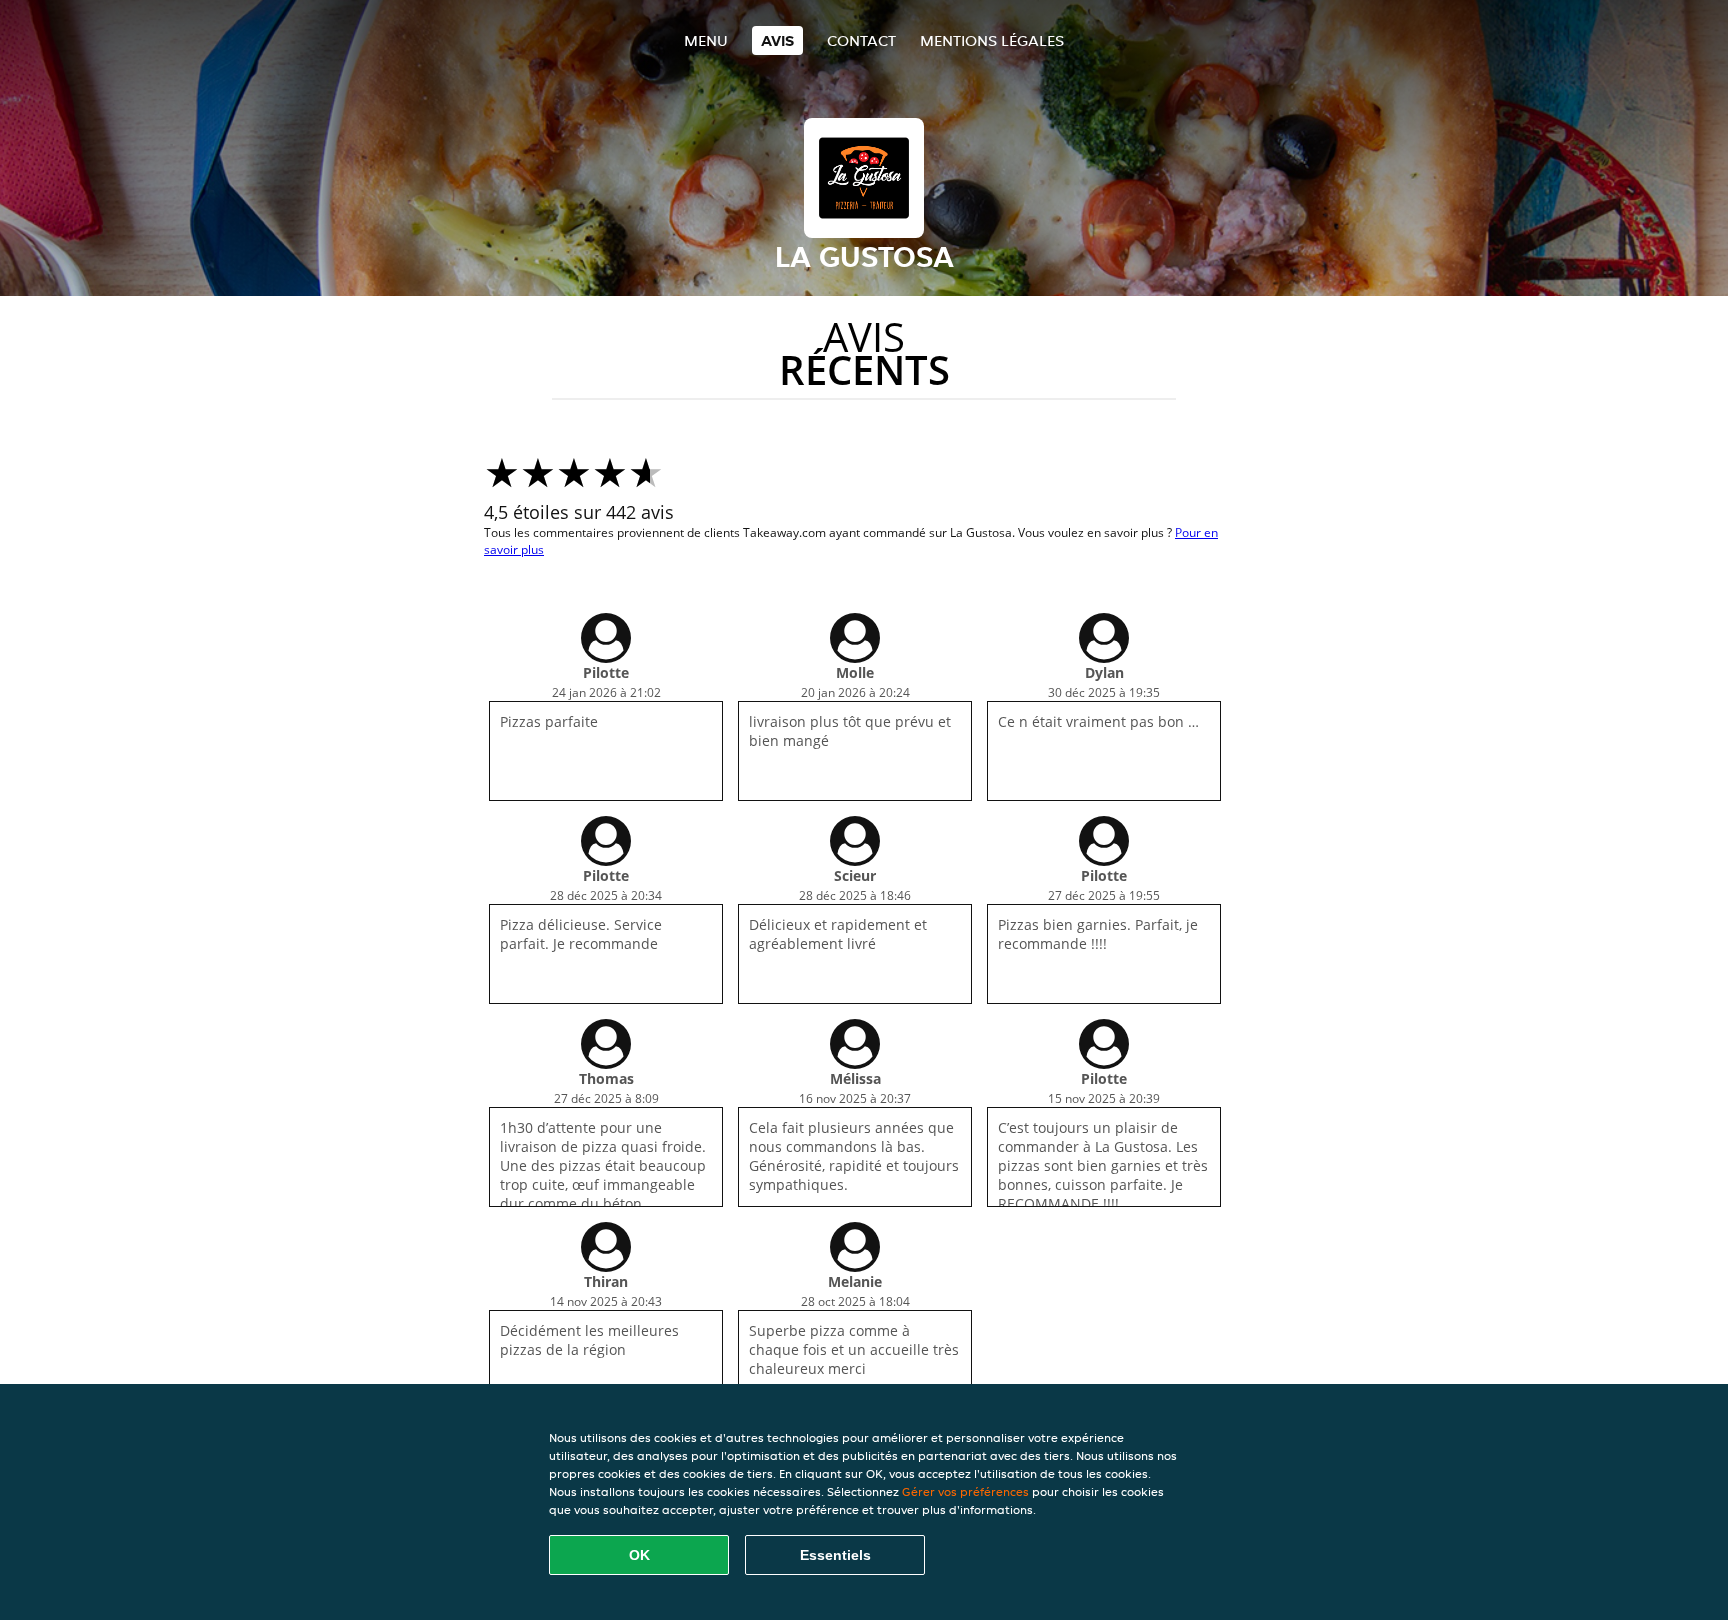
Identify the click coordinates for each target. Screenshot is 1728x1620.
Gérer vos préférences (965, 1491)
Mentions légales (992, 40)
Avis (777, 40)
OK (639, 1555)
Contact (861, 40)
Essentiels (835, 1555)
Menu (706, 40)
